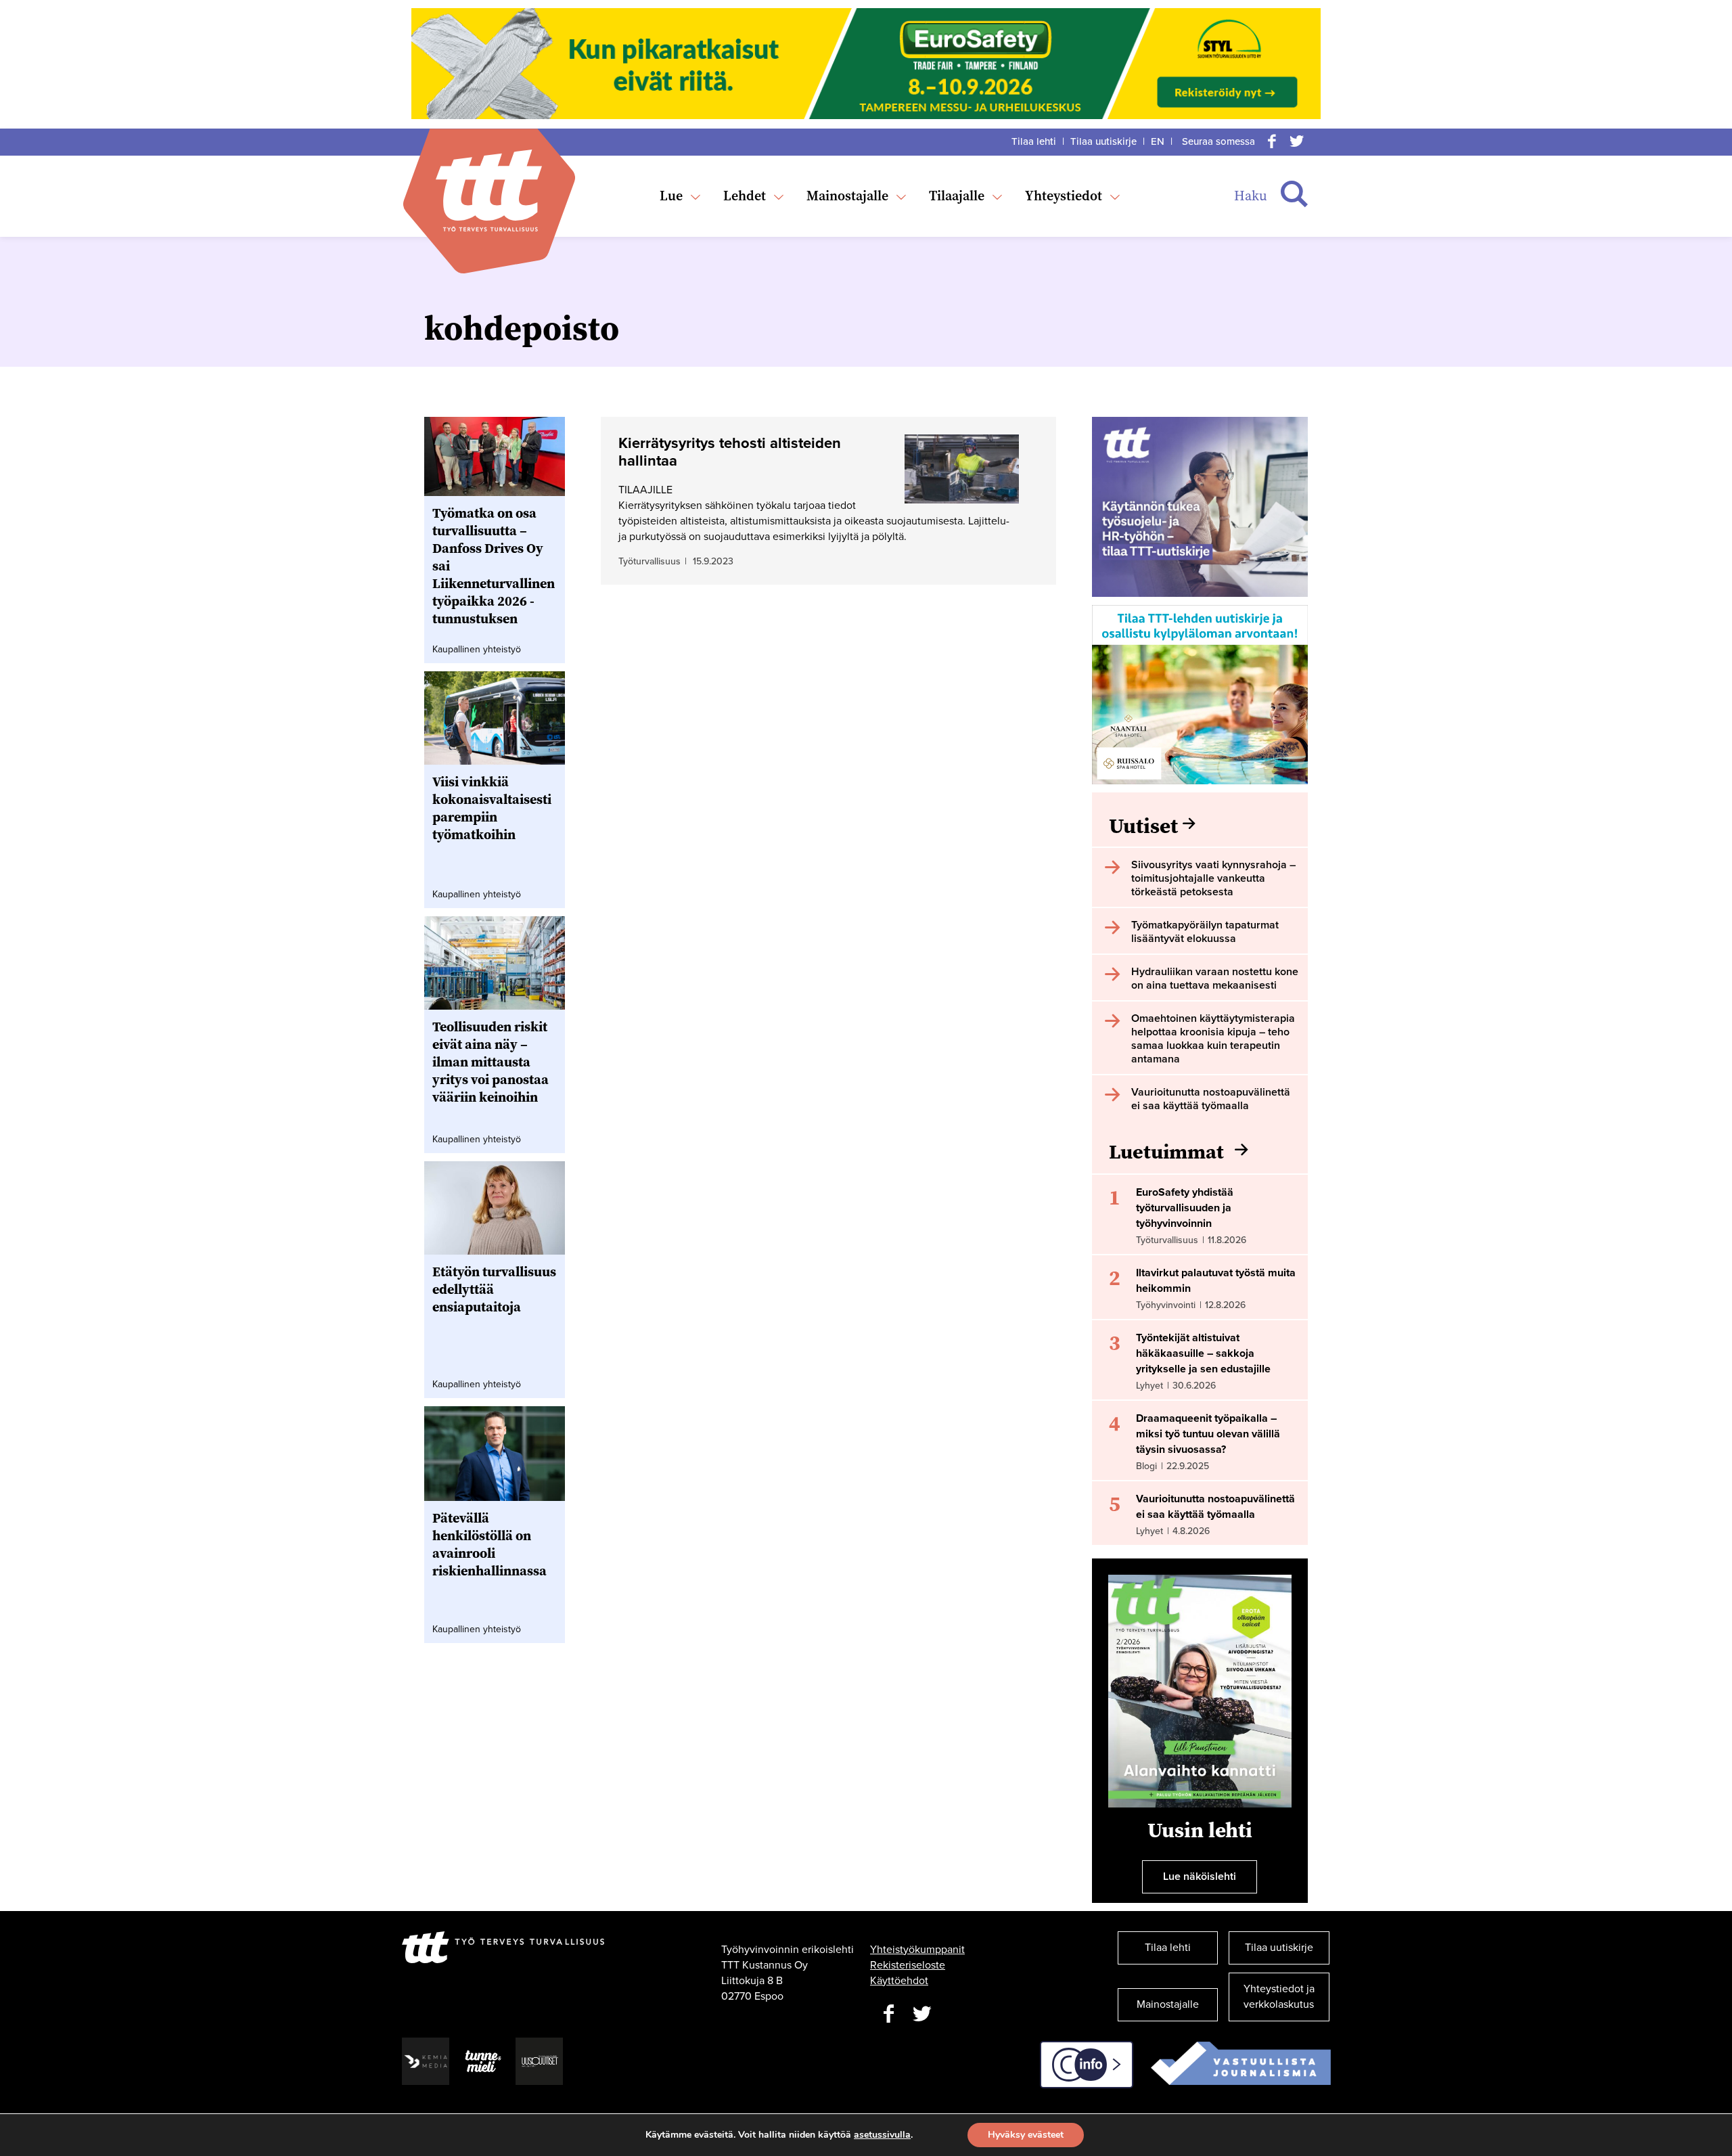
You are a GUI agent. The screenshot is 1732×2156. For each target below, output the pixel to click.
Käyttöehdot (899, 1981)
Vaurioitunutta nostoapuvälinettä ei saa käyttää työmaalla (1215, 1507)
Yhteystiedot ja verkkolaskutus (1279, 1997)
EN (1158, 141)
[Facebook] (1272, 141)
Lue (671, 196)
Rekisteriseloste (908, 1965)
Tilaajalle (957, 196)
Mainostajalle (847, 196)
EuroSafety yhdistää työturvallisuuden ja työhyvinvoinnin (1185, 1208)
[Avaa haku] (1294, 194)
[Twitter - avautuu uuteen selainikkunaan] (922, 2014)
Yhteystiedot (1064, 196)
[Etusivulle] (489, 190)
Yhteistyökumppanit (917, 1950)
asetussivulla (882, 2135)
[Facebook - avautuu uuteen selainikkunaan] (888, 2014)
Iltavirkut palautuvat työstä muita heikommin (1216, 1281)
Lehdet (745, 196)
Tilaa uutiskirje (1103, 141)
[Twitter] (1296, 141)
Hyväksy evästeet (1026, 2135)
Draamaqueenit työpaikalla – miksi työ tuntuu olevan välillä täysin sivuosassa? (1208, 1434)
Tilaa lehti (1034, 141)
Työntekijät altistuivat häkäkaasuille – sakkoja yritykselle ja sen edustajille (1203, 1353)
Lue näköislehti (1200, 1877)
